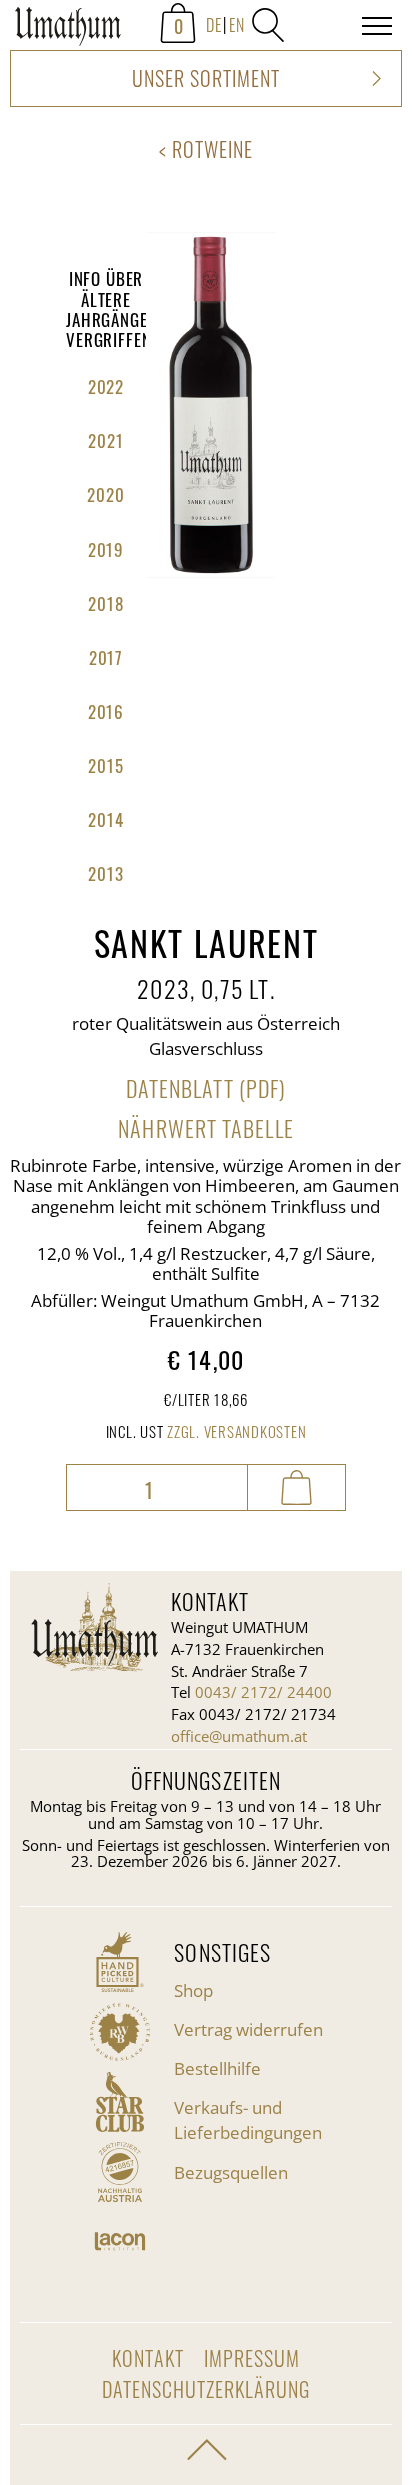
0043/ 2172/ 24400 (263, 1692)
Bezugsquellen (231, 2172)
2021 (105, 440)
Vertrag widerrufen (248, 2029)
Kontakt (148, 2358)
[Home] (68, 29)
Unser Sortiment (206, 78)
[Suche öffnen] (268, 25)
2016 (106, 711)
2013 (105, 873)
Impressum (252, 2358)
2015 (105, 765)
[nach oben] (206, 2450)
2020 (105, 494)
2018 (105, 603)
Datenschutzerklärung (206, 2389)
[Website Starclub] (120, 2102)
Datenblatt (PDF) (206, 1088)
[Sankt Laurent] (211, 571)
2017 (106, 657)
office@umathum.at (239, 1736)
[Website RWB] (120, 2032)
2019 (106, 549)
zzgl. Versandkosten (236, 1431)
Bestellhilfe (217, 2068)
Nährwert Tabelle (205, 1128)
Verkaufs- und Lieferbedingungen (248, 2120)
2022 (106, 386)
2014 (105, 819)
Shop (193, 1990)
